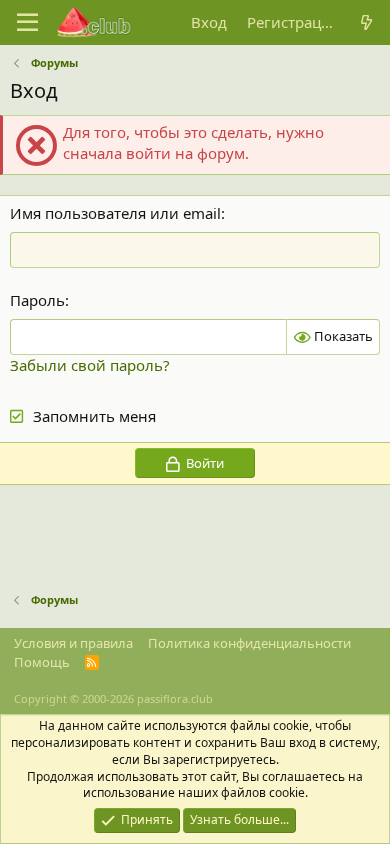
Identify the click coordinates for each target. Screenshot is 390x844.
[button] (27, 23)
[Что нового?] (366, 22)
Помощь (42, 662)
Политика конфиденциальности (249, 643)
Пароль (37, 300)
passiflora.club (175, 698)
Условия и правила (73, 643)
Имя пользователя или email (115, 213)
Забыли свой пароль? (90, 365)
